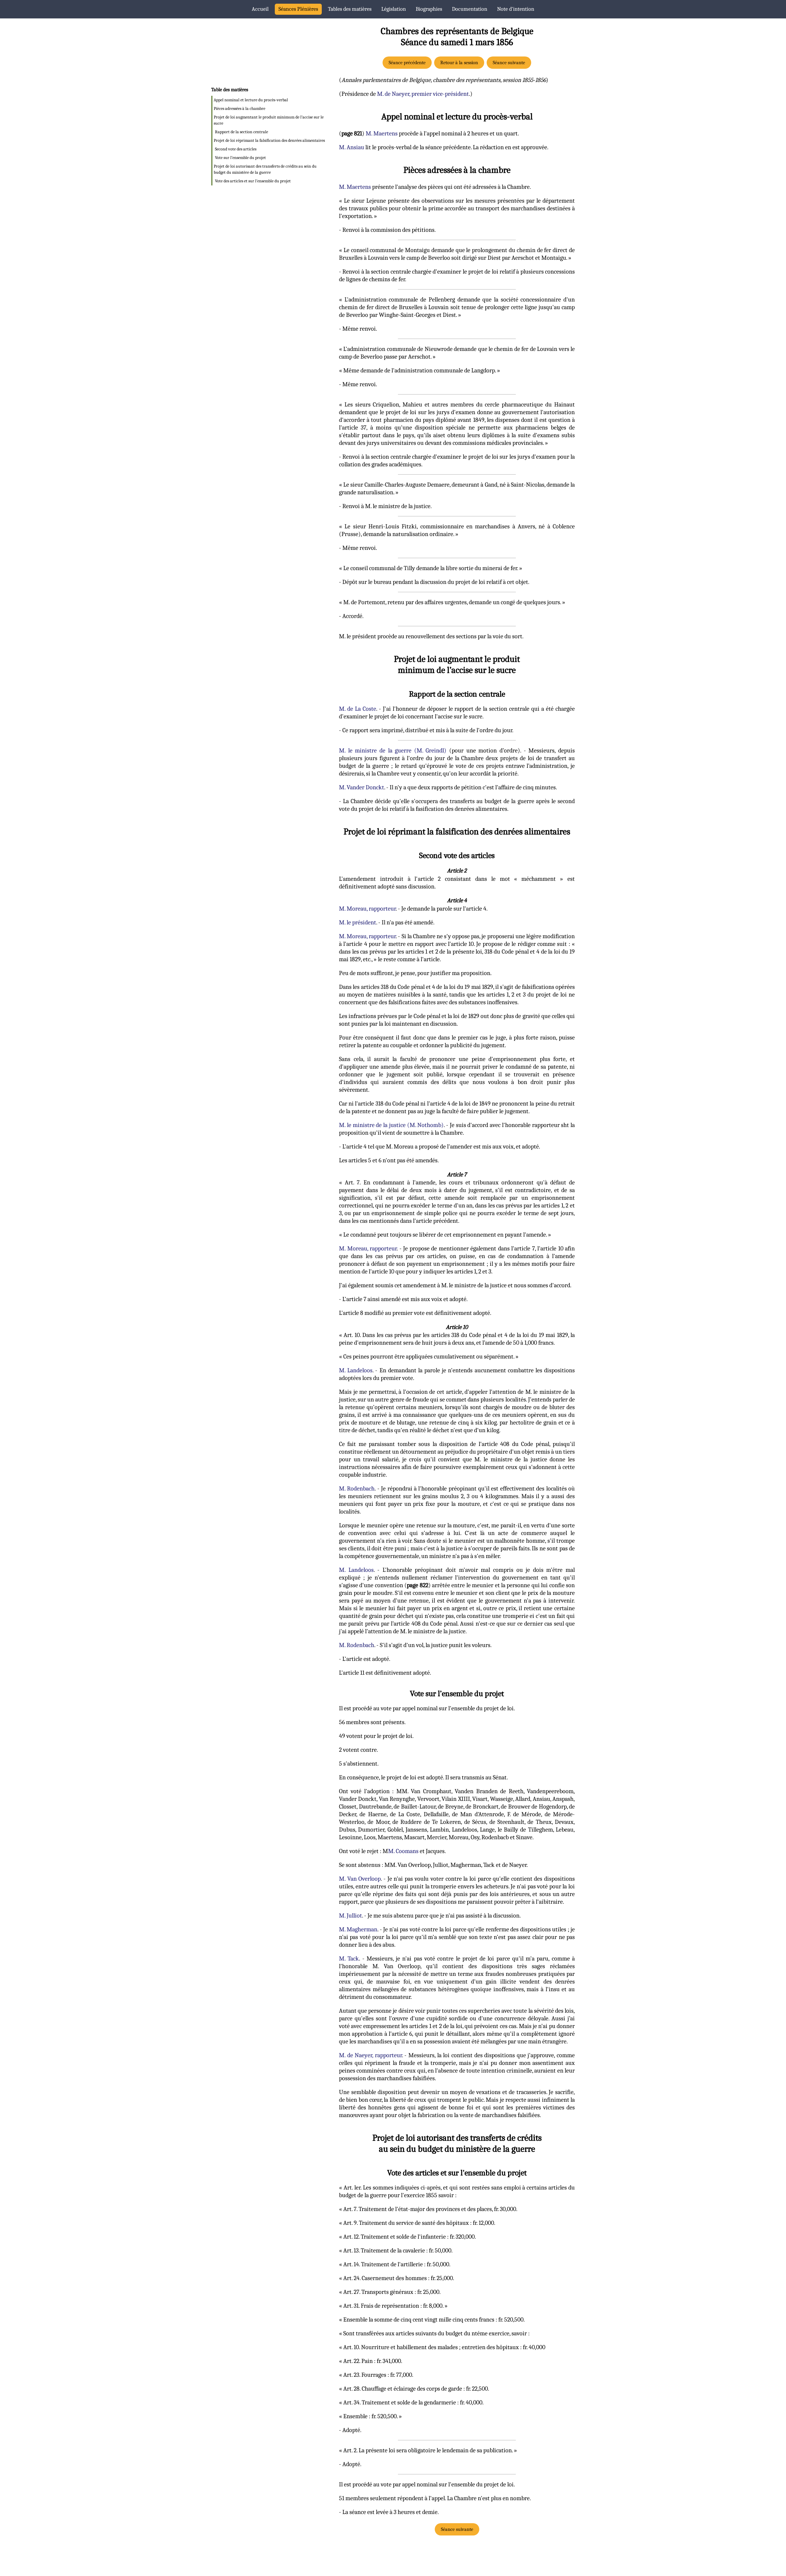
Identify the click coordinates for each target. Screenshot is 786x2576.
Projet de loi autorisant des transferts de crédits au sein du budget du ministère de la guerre (265, 169)
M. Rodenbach (357, 1488)
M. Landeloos (356, 1370)
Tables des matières (350, 9)
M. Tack (349, 1958)
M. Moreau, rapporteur (367, 909)
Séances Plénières (298, 9)
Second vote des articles (236, 149)
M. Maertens (382, 133)
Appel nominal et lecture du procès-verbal (251, 100)
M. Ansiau (352, 147)
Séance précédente (407, 63)
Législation (394, 9)
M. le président (358, 922)
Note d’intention (516, 9)
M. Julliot (350, 1915)
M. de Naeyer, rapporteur (370, 2055)
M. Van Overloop (360, 1879)
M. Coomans (403, 1851)
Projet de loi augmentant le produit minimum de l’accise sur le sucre (269, 120)
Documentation (470, 9)
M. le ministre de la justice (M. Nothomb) (391, 1125)
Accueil (260, 9)
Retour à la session (459, 63)
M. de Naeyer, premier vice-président (423, 94)
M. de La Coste (358, 709)
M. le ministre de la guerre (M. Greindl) (393, 750)
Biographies (429, 9)
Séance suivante (509, 63)
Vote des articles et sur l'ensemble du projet (253, 181)
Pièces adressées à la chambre (239, 109)
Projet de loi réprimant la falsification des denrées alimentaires (269, 140)
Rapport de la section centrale (241, 132)
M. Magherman (358, 1929)
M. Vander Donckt (362, 787)
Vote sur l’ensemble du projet (240, 158)
